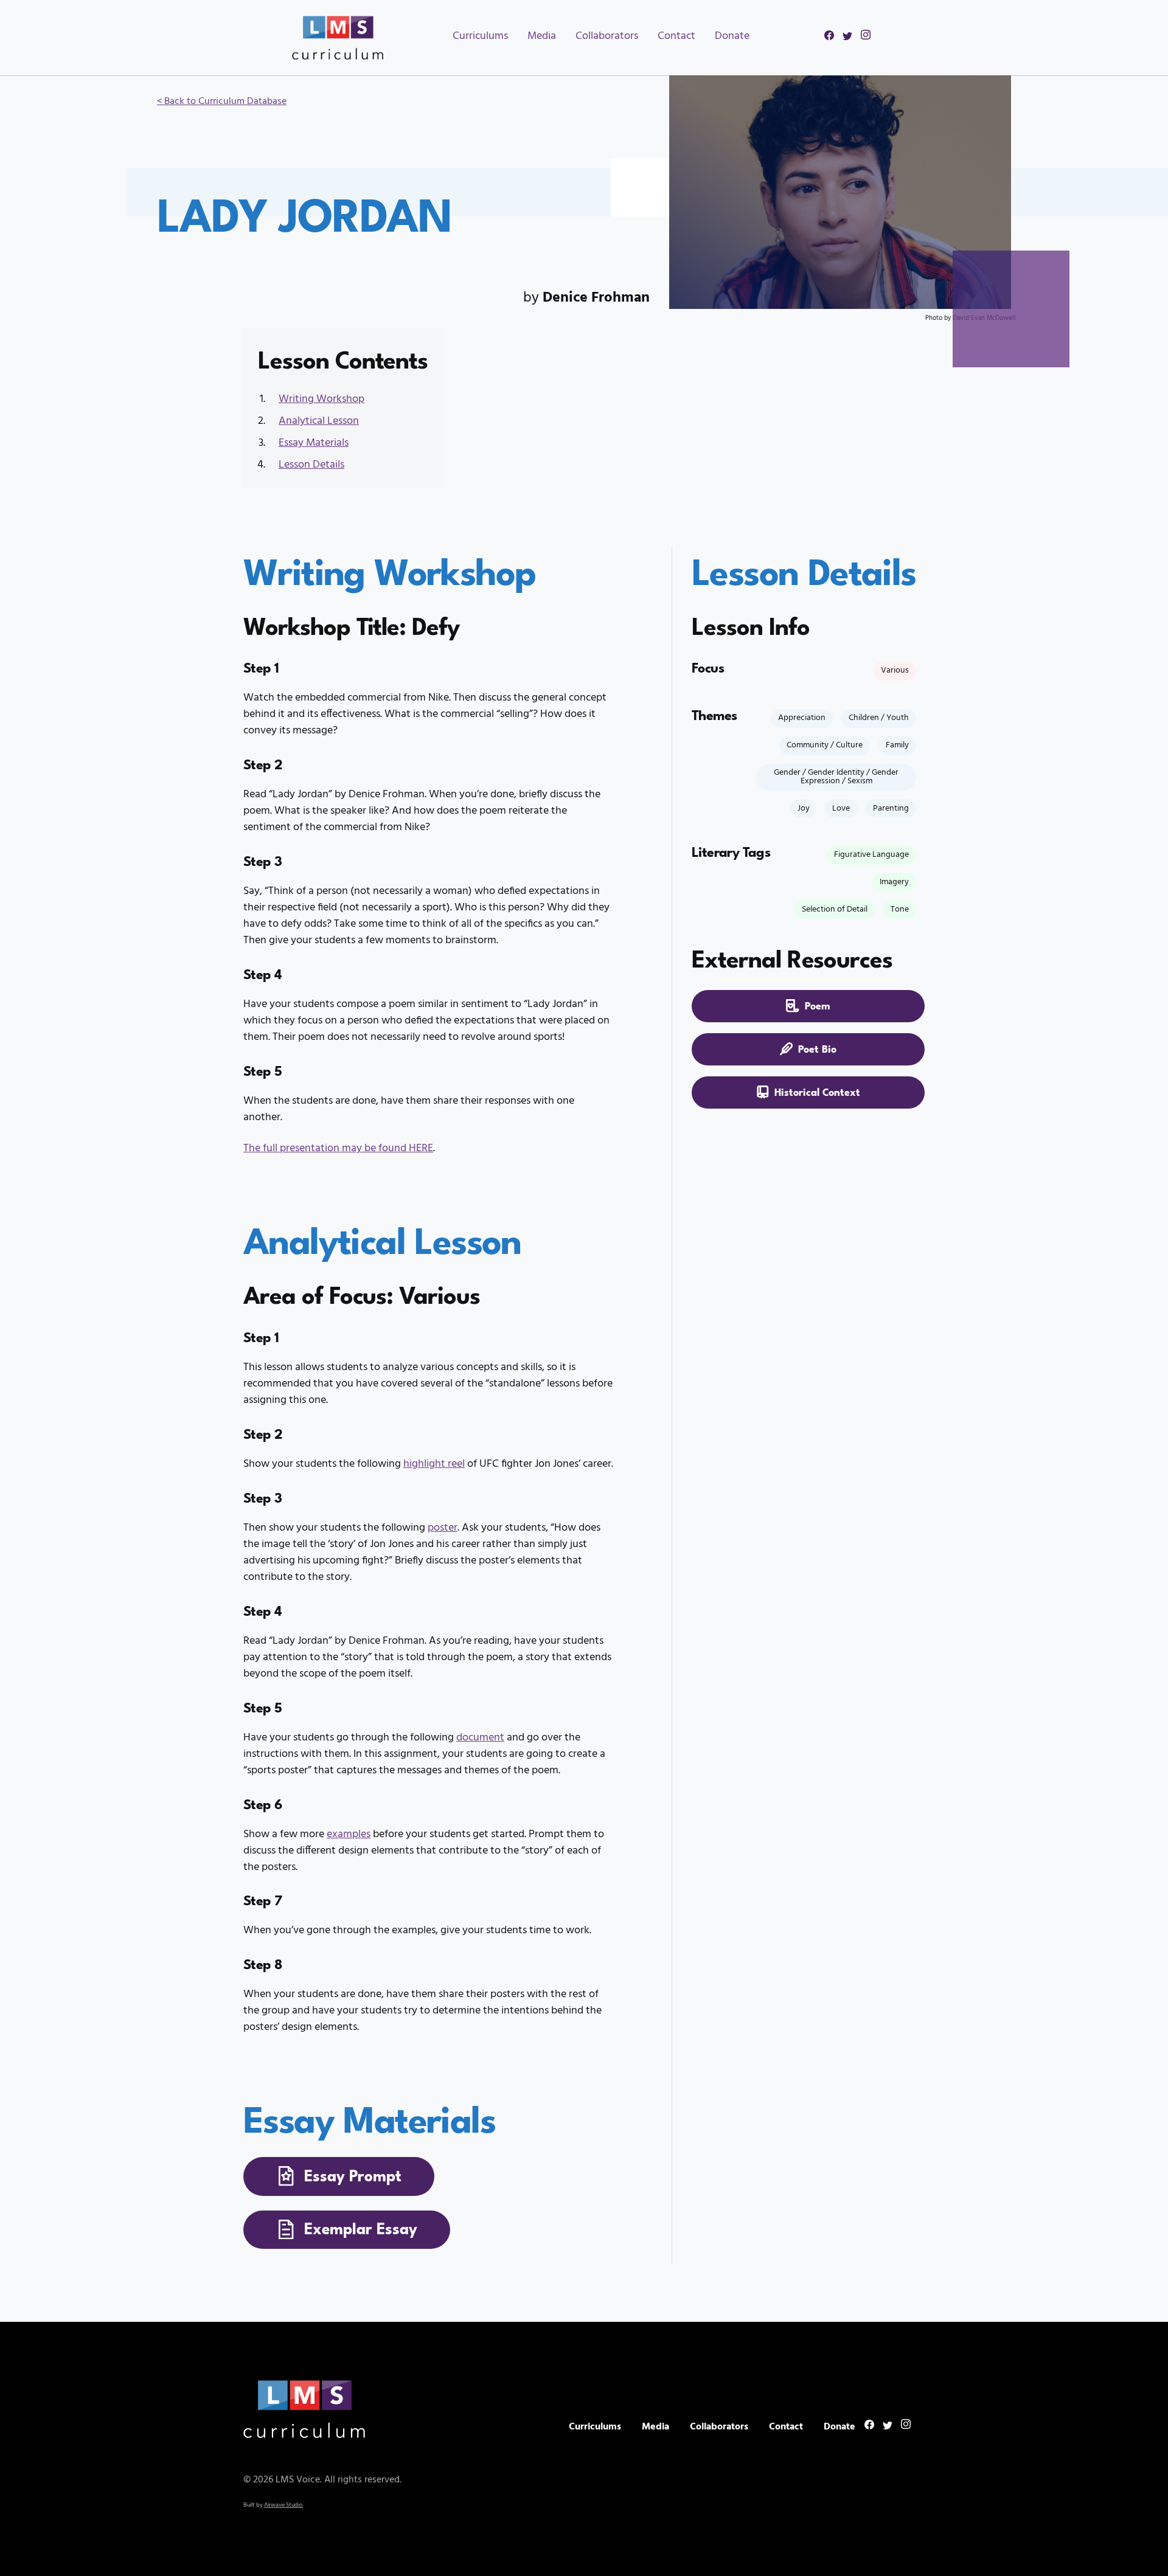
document (480, 1738)
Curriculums (480, 36)
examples (349, 1834)
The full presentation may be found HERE (338, 1148)
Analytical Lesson (319, 421)
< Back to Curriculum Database (222, 102)
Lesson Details (311, 465)
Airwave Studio (283, 2505)
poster (443, 1528)
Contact (676, 36)
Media (542, 36)
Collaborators (607, 36)
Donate (732, 36)
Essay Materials (314, 443)
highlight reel (434, 1464)
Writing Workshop (322, 399)
